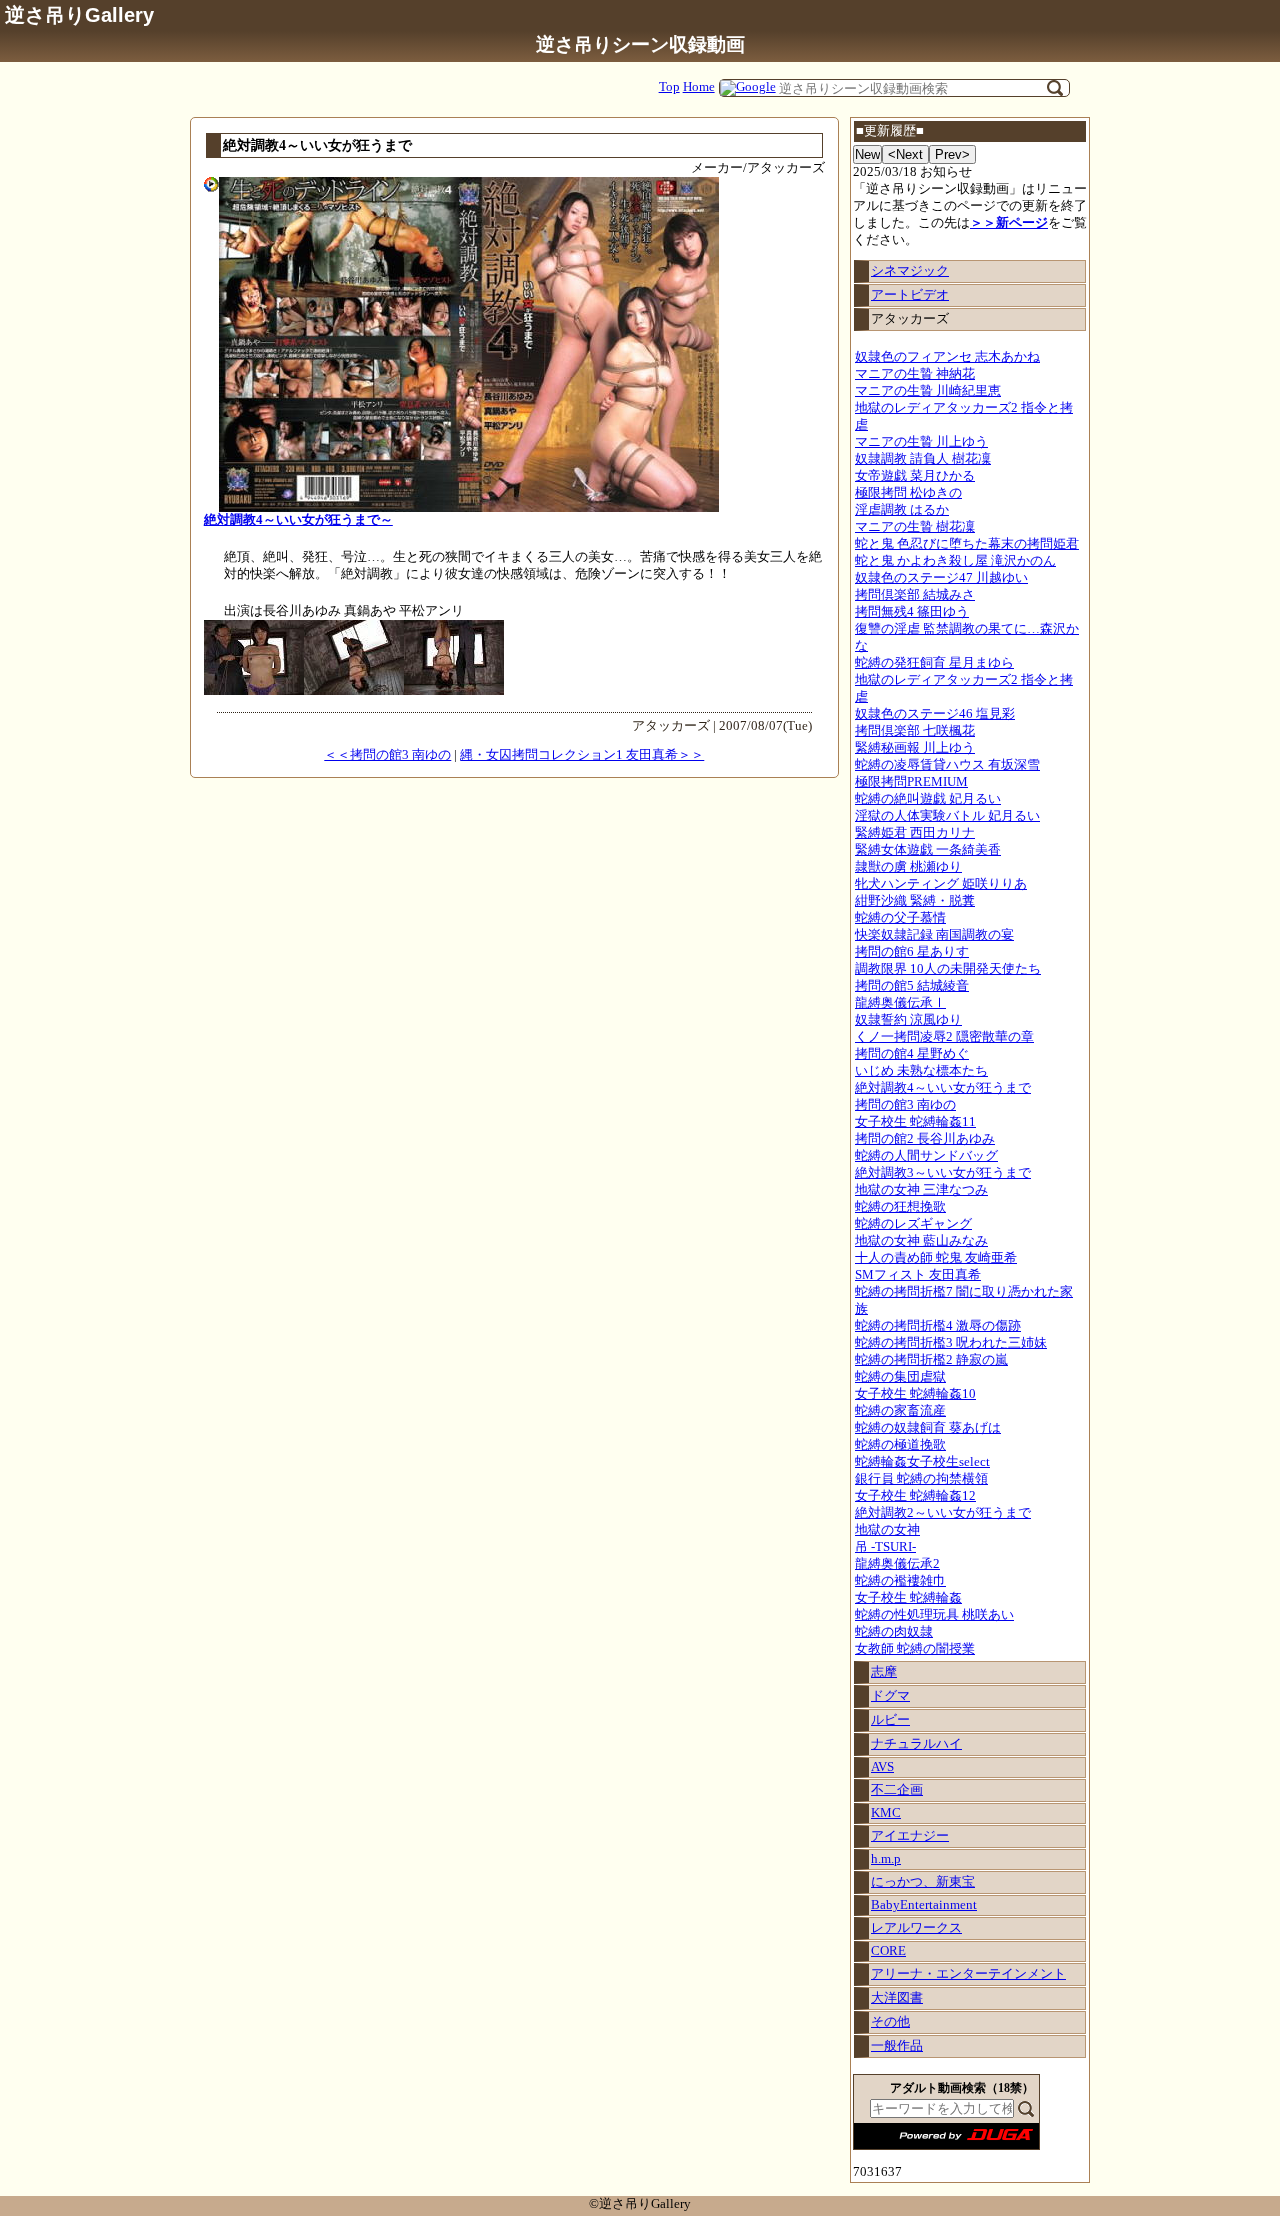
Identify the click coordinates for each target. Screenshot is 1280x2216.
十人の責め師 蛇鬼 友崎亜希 (936, 1258)
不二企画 (897, 1790)
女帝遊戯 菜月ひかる (915, 476)
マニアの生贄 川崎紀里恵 (928, 391)
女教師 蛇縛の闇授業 (915, 1649)
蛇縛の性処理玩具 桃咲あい (934, 1615)
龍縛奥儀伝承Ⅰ (900, 1003)
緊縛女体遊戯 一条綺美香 (928, 850)
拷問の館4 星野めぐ (912, 1054)
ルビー (890, 1720)
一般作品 (897, 2046)
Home (699, 87)
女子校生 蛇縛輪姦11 (915, 1122)
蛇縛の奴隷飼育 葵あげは (928, 1428)
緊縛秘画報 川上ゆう (915, 748)
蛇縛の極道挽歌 (900, 1445)
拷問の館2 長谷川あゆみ (925, 1139)
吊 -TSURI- (885, 1547)
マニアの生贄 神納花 (915, 374)
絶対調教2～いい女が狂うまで (943, 1513)
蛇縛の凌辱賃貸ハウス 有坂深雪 (947, 765)
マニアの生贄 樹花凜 (915, 527)
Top (669, 87)
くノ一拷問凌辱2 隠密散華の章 (944, 1037)
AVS (882, 1767)
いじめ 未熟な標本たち (921, 1071)
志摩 (884, 1672)
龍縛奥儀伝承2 (897, 1564)
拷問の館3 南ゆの (905, 1105)
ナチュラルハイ (916, 1744)
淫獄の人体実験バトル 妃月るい (947, 816)
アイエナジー (910, 1836)
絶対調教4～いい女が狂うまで (943, 1088)
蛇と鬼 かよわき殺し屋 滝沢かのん (955, 561)
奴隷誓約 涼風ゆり (908, 1020)
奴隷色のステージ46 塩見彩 (935, 714)
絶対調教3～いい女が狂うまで (943, 1173)
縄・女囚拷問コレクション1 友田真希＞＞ (582, 755)
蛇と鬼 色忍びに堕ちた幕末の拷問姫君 (967, 544)
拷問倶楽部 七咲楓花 (915, 731)
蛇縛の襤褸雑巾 (900, 1581)
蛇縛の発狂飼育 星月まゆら (934, 663)
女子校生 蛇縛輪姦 (908, 1598)
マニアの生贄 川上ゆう (921, 442)
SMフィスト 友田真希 (918, 1275)
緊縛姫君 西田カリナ (915, 833)
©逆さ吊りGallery (640, 2204)
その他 (890, 2022)
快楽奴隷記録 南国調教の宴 (934, 935)
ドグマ (890, 1696)
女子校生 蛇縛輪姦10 (915, 1394)
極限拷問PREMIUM (911, 782)
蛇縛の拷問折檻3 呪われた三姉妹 (951, 1343)
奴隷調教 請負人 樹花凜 (923, 459)
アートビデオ (910, 295)
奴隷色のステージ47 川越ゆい (941, 578)
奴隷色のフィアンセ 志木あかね (947, 357)
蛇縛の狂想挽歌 (900, 1207)
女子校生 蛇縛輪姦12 (915, 1496)
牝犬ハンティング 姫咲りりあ (941, 884)
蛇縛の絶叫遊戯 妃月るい (928, 799)
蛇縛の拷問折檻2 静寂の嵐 (931, 1360)
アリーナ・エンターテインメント (968, 1974)
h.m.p (886, 1859)
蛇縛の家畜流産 (900, 1411)
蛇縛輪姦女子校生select (922, 1462)
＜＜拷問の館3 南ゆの (387, 755)
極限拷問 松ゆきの (908, 493)
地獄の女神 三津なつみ (921, 1190)
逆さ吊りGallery (79, 14)
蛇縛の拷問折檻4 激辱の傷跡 (938, 1326)
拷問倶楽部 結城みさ (915, 595)
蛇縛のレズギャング (913, 1224)
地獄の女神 (887, 1530)
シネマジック (910, 271)
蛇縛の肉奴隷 (894, 1632)
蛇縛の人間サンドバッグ (926, 1156)
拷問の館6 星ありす (912, 952)
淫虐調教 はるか (902, 510)
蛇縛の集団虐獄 (900, 1377)
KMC (886, 1813)
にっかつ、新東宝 (923, 1882)
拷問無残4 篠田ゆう (912, 612)
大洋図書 (897, 1998)
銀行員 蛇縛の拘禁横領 (921, 1479)
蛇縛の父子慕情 (900, 918)
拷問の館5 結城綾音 (912, 986)
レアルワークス (916, 1928)
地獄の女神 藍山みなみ (921, 1241)
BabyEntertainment (924, 1905)
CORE (888, 1951)
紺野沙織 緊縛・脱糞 (915, 901)
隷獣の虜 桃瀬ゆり (908, 867)
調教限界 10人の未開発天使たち (948, 969)
